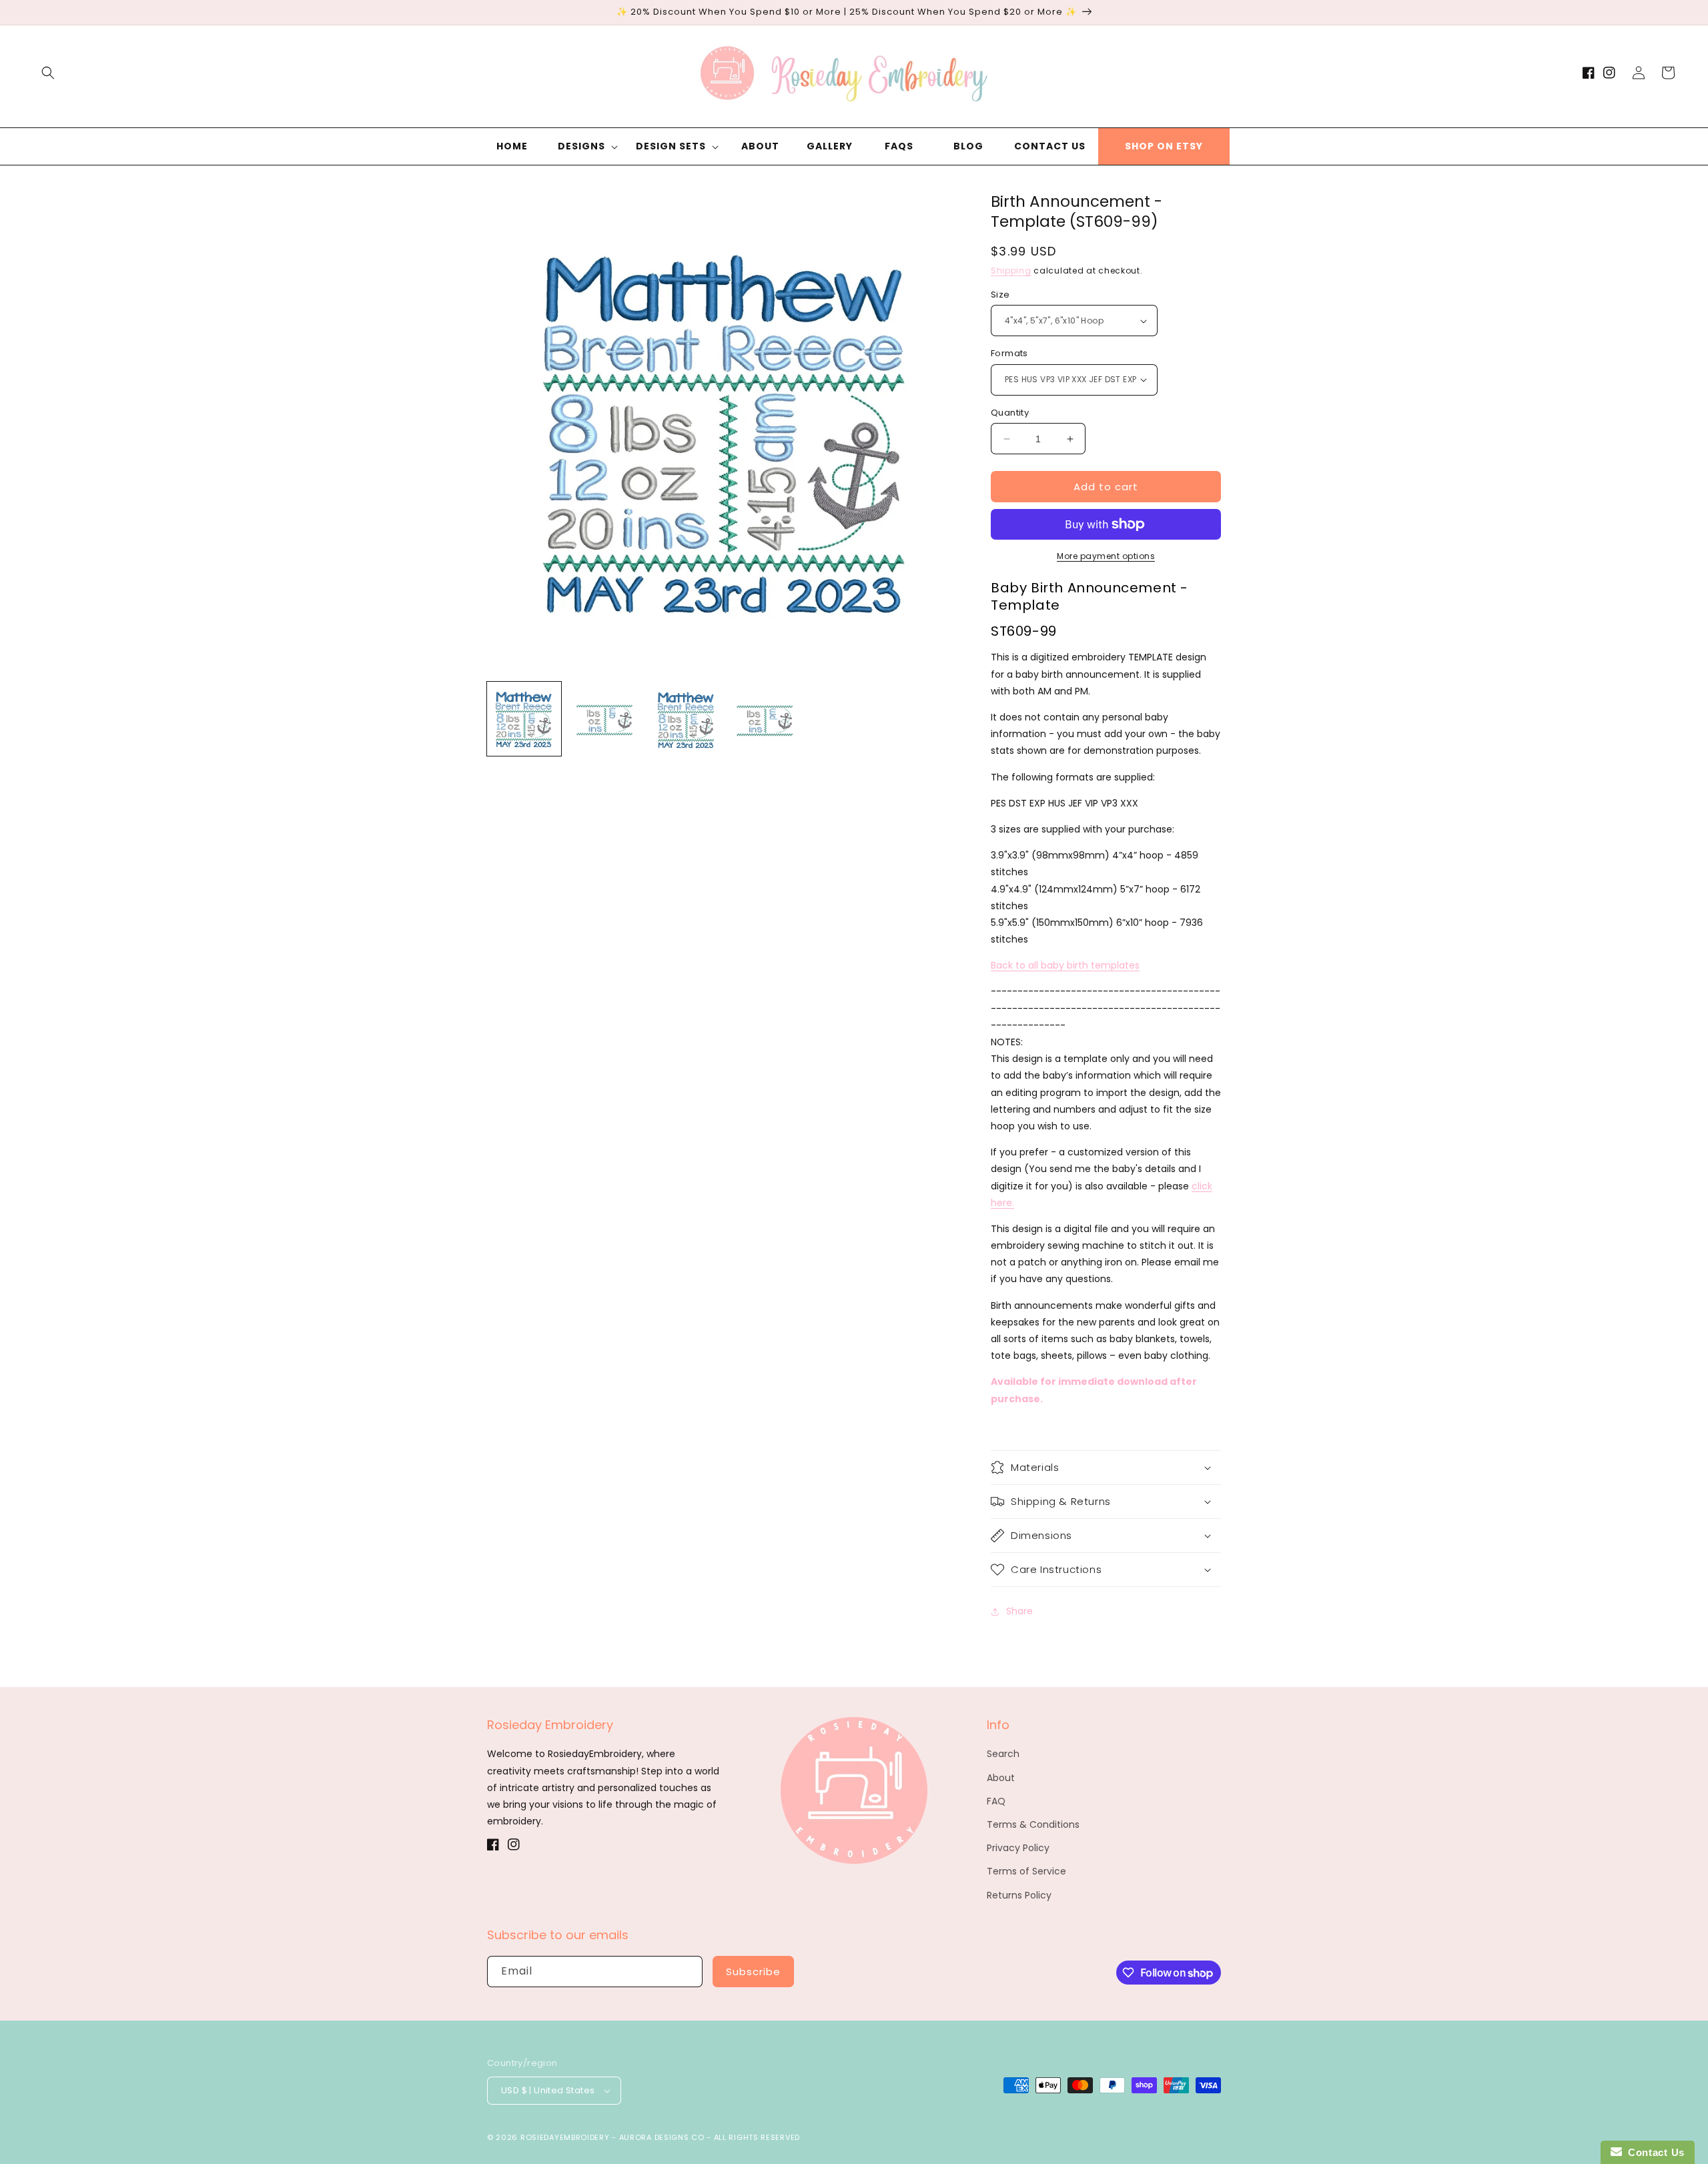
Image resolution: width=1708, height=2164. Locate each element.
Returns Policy (1019, 1895)
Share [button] (1019, 1611)
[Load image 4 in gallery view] (766, 719)
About (1001, 1778)
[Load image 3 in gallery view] (686, 719)
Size (1000, 295)
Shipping (1011, 270)
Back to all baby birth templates (1065, 965)
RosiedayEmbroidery (565, 2137)
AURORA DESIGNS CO (662, 2137)
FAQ (996, 1801)
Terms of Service (1026, 1871)
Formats (1009, 353)
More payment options (1106, 556)
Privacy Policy (1018, 1848)
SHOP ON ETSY (1164, 146)
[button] (48, 73)
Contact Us (1653, 2152)
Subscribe (753, 1972)
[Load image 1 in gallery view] (524, 719)
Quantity (1010, 413)
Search (1003, 1754)
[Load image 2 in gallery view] (605, 719)
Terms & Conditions (1033, 1824)
